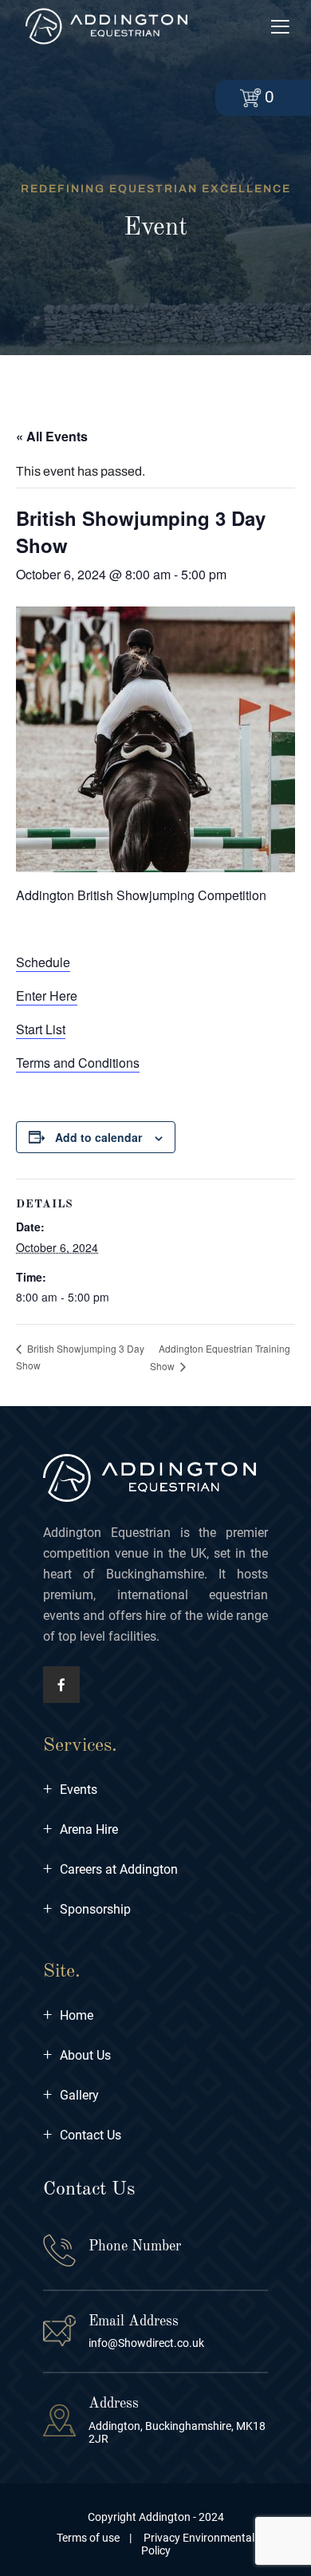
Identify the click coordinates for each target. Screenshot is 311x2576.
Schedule (43, 962)
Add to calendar (98, 1137)
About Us (77, 2055)
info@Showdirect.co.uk (146, 2343)
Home (68, 2015)
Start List (41, 1029)
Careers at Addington (110, 1869)
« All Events (52, 436)
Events (70, 1790)
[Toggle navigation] (280, 28)
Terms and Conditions (78, 1063)
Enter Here (47, 996)
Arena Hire (81, 1829)
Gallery (71, 2095)
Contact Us (82, 2135)
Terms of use (88, 2538)
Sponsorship (87, 1909)
